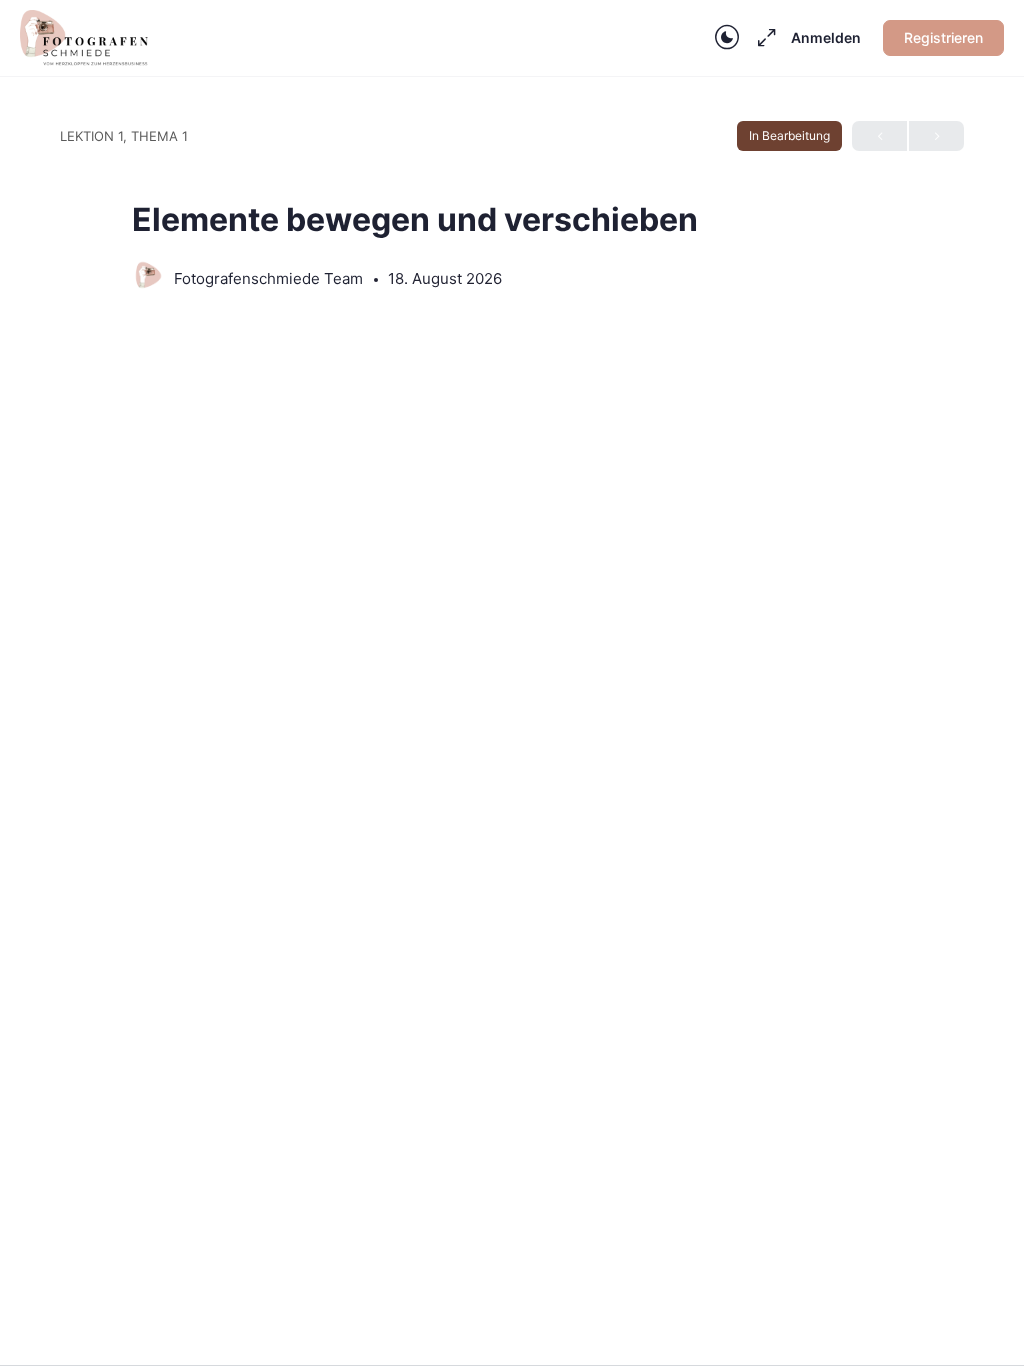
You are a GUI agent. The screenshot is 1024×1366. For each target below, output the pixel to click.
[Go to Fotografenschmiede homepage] (84, 36)
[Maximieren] (763, 38)
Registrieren (943, 37)
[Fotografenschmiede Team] (148, 277)
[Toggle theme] (727, 38)
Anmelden (826, 37)
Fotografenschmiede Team (270, 278)
